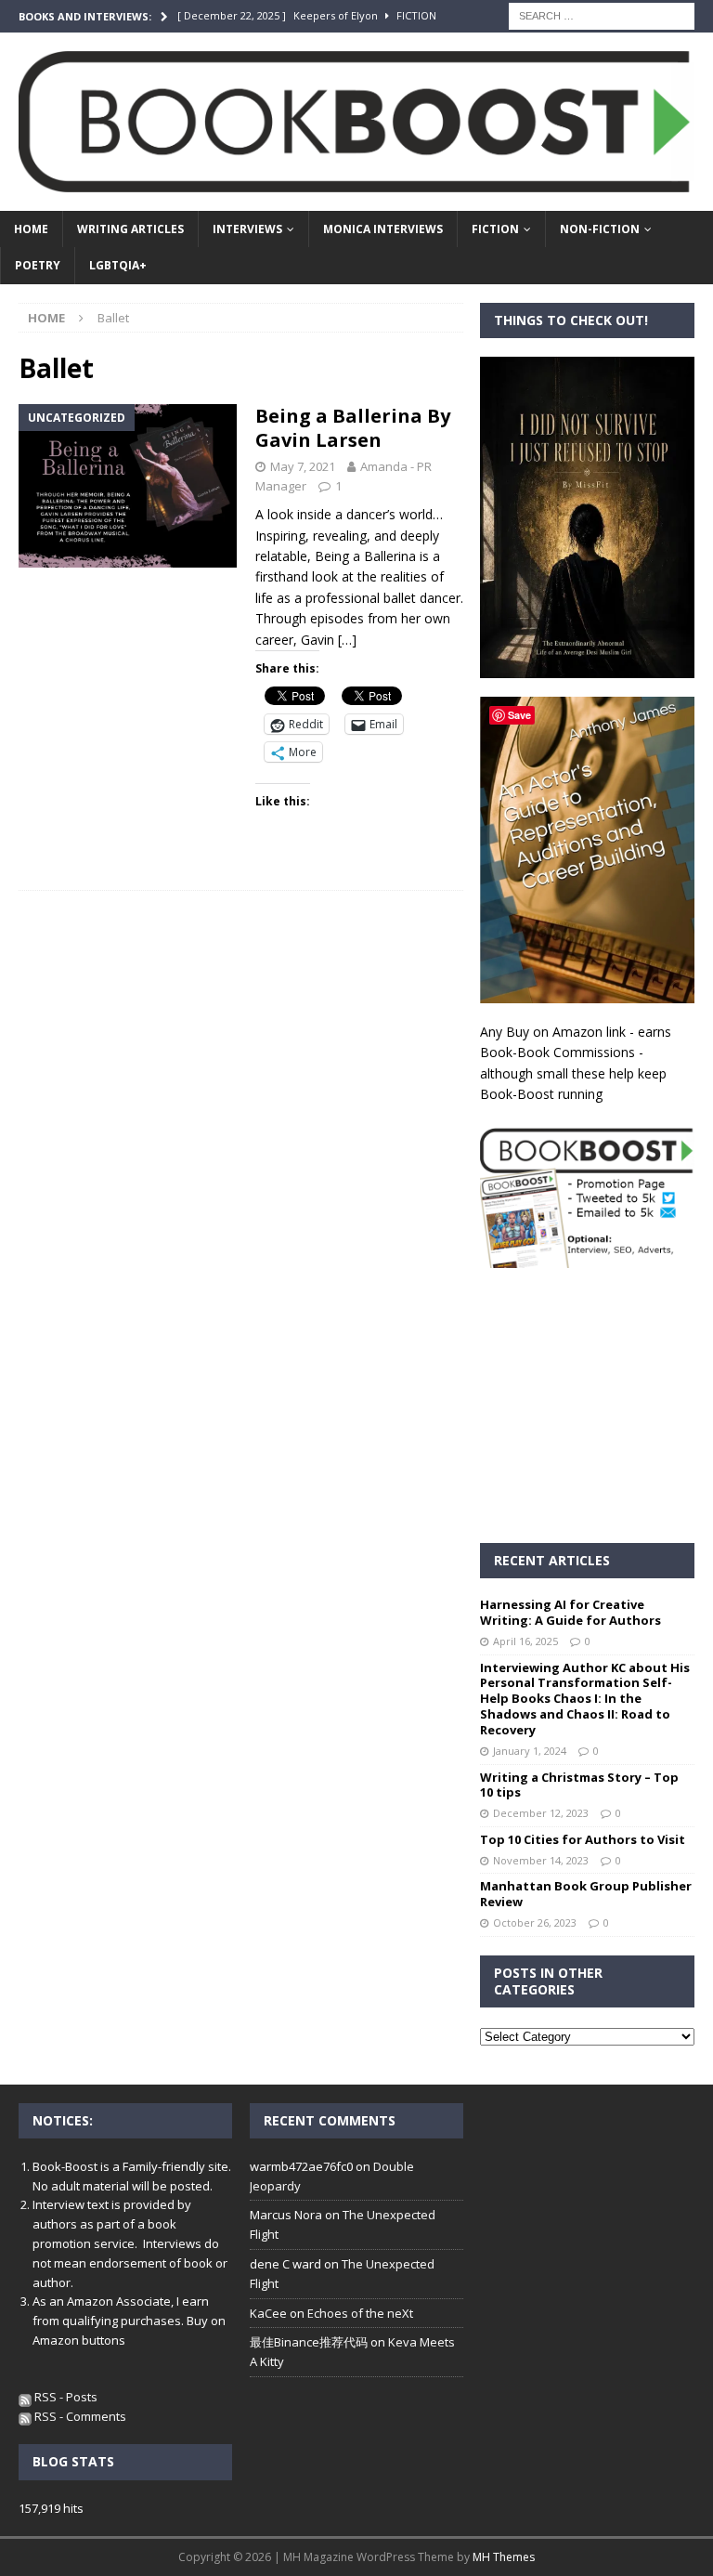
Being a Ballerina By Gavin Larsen (353, 428)
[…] (347, 640)
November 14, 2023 (541, 1860)
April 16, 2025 (525, 1641)
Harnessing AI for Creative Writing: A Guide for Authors (570, 1612)
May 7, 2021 (303, 466)
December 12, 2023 (541, 1813)
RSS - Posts (65, 2397)
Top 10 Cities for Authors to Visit (583, 1839)
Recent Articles (552, 1560)
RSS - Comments (79, 2416)
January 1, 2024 (530, 1751)
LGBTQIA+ (118, 265)
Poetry (38, 265)
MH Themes (504, 2557)
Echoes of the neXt (360, 2313)
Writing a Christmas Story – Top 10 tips (579, 1785)
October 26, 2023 (535, 1922)
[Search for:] (602, 14)
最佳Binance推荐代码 (309, 2342)
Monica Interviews (383, 229)
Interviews (247, 229)
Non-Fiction (600, 229)
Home (31, 229)
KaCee (268, 2313)
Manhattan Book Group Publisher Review (586, 1894)
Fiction (495, 229)
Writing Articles (130, 229)
